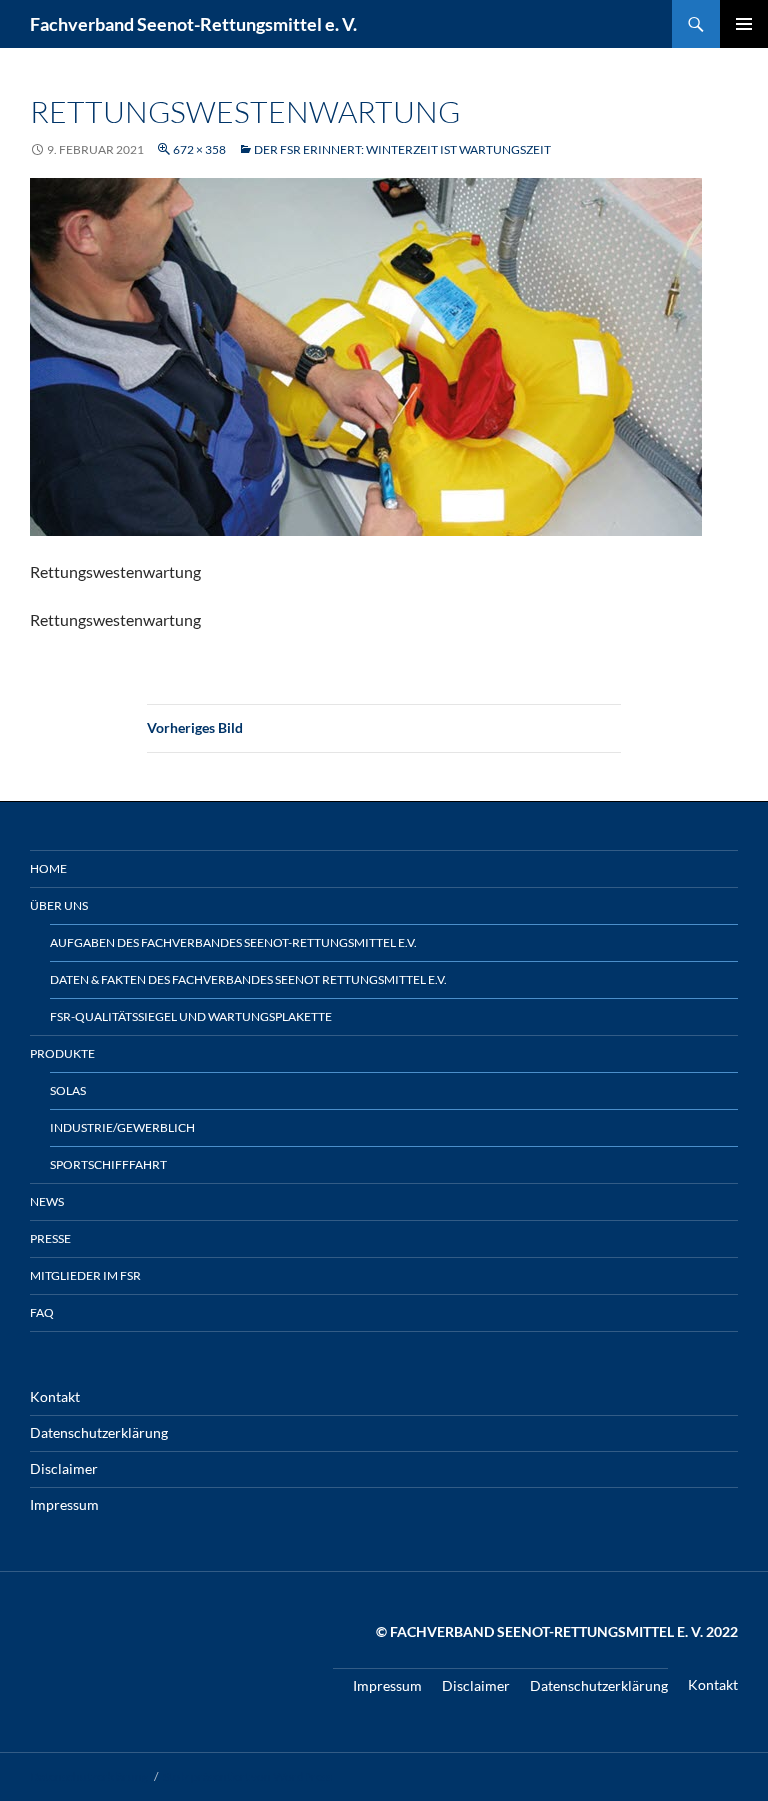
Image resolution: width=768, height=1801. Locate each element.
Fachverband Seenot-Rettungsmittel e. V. (193, 24)
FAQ (42, 1312)
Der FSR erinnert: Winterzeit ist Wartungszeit (402, 149)
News (47, 1201)
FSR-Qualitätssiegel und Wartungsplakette (191, 1016)
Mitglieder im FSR (85, 1275)
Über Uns (59, 905)
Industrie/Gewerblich (122, 1127)
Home (48, 868)
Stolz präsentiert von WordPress (247, 1776)
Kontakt (55, 1396)
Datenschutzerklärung (99, 1432)
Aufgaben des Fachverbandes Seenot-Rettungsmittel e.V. (233, 942)
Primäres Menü (744, 24)
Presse (50, 1238)
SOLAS (68, 1090)
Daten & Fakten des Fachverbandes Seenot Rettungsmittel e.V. (248, 979)
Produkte (62, 1053)
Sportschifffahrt (108, 1164)
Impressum (64, 1504)
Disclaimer (64, 1468)
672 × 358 (199, 149)
